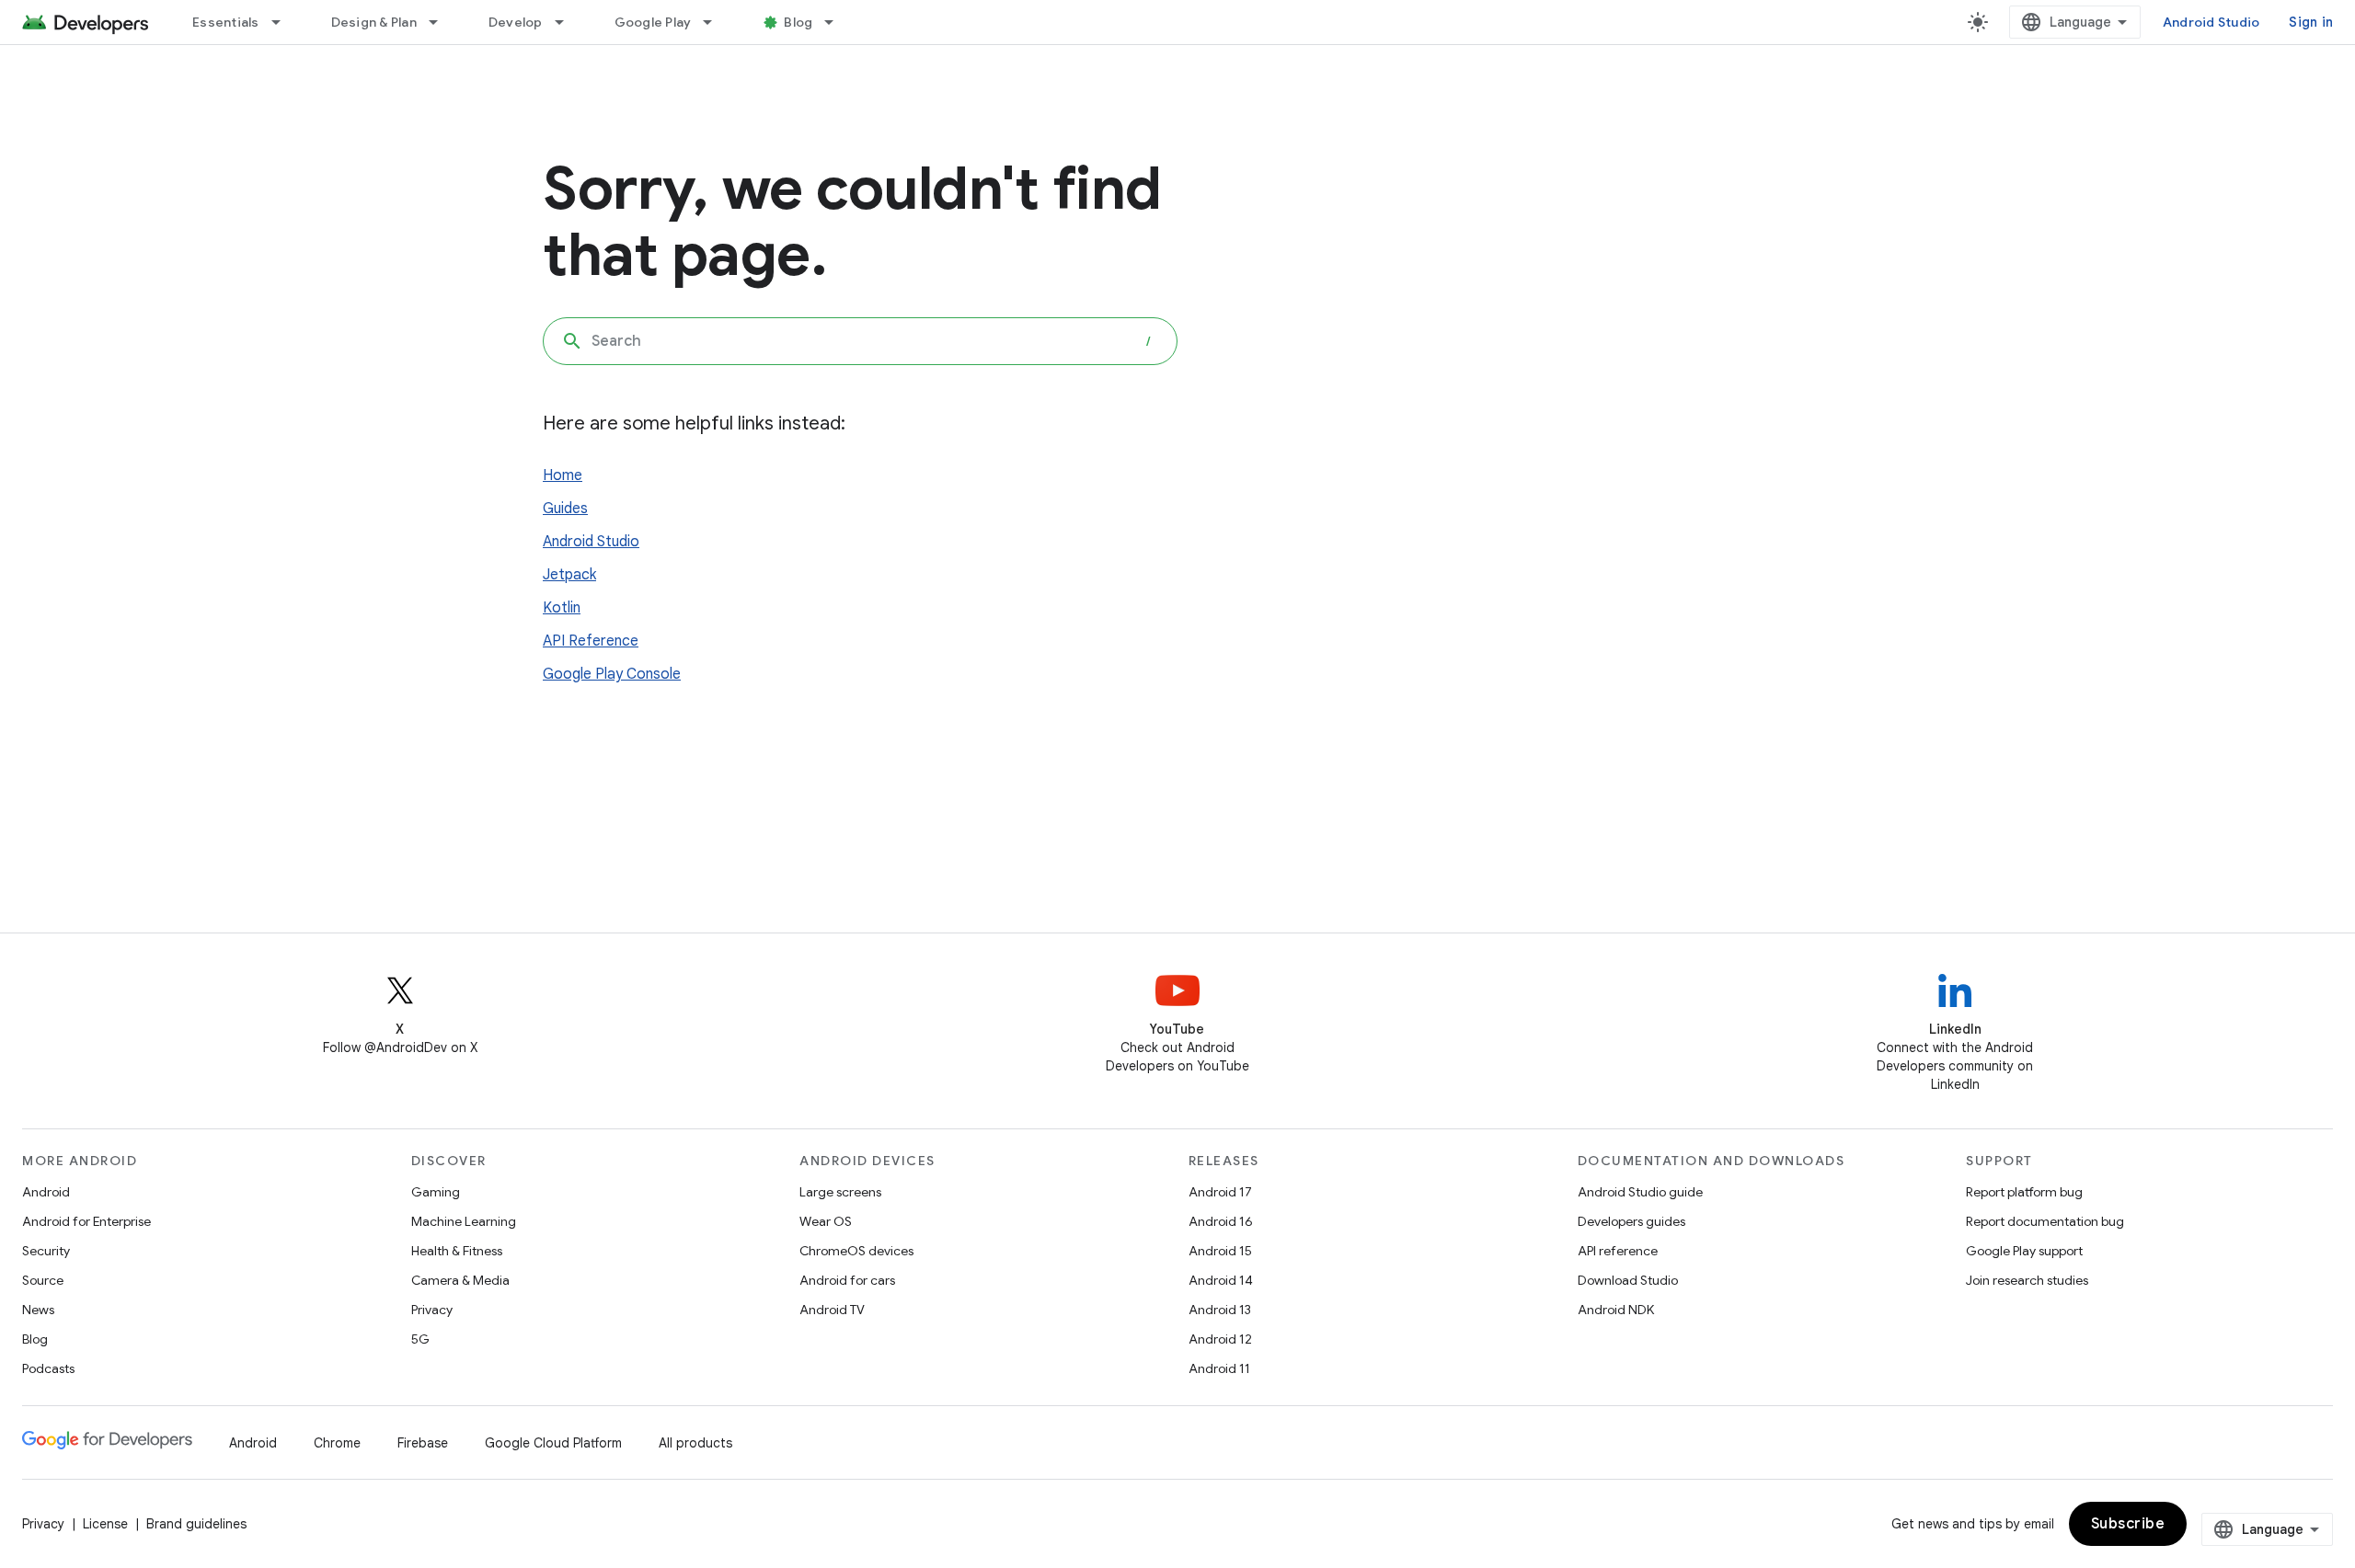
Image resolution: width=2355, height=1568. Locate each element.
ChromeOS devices (856, 1251)
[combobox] (860, 341)
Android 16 (1221, 1221)
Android (46, 1192)
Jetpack (569, 575)
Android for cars (847, 1280)
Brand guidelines (196, 1524)
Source (43, 1280)
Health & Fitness (457, 1251)
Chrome (337, 1443)
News (38, 1310)
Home (563, 475)
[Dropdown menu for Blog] (837, 22)
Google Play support (2024, 1251)
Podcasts (48, 1368)
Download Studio (1628, 1280)
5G (420, 1339)
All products (695, 1443)
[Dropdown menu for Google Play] (716, 22)
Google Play (653, 22)
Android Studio (2211, 22)
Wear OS (826, 1221)
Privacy (432, 1310)
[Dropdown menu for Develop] (568, 22)
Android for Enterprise (86, 1221)
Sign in (2311, 22)
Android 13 (1220, 1310)
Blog (798, 22)
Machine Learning (464, 1221)
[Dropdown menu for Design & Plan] (442, 22)
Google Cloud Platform (553, 1443)
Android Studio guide (1640, 1192)
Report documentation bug (2045, 1221)
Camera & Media (460, 1280)
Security (46, 1251)
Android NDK (1616, 1310)
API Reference (591, 641)
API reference (1618, 1251)
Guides (565, 509)
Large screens (840, 1192)
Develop (516, 22)
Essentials (226, 22)
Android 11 (1219, 1368)
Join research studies (2027, 1280)
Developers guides (1631, 1221)
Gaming (436, 1192)
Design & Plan (374, 22)
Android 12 (1220, 1339)
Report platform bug (2024, 1192)
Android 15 (1220, 1251)
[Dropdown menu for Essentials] (284, 22)
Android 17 (1220, 1192)
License (105, 1524)
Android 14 (1221, 1280)
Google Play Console (612, 674)
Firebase (423, 1443)
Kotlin (562, 608)
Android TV (832, 1310)
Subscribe (2128, 1524)
